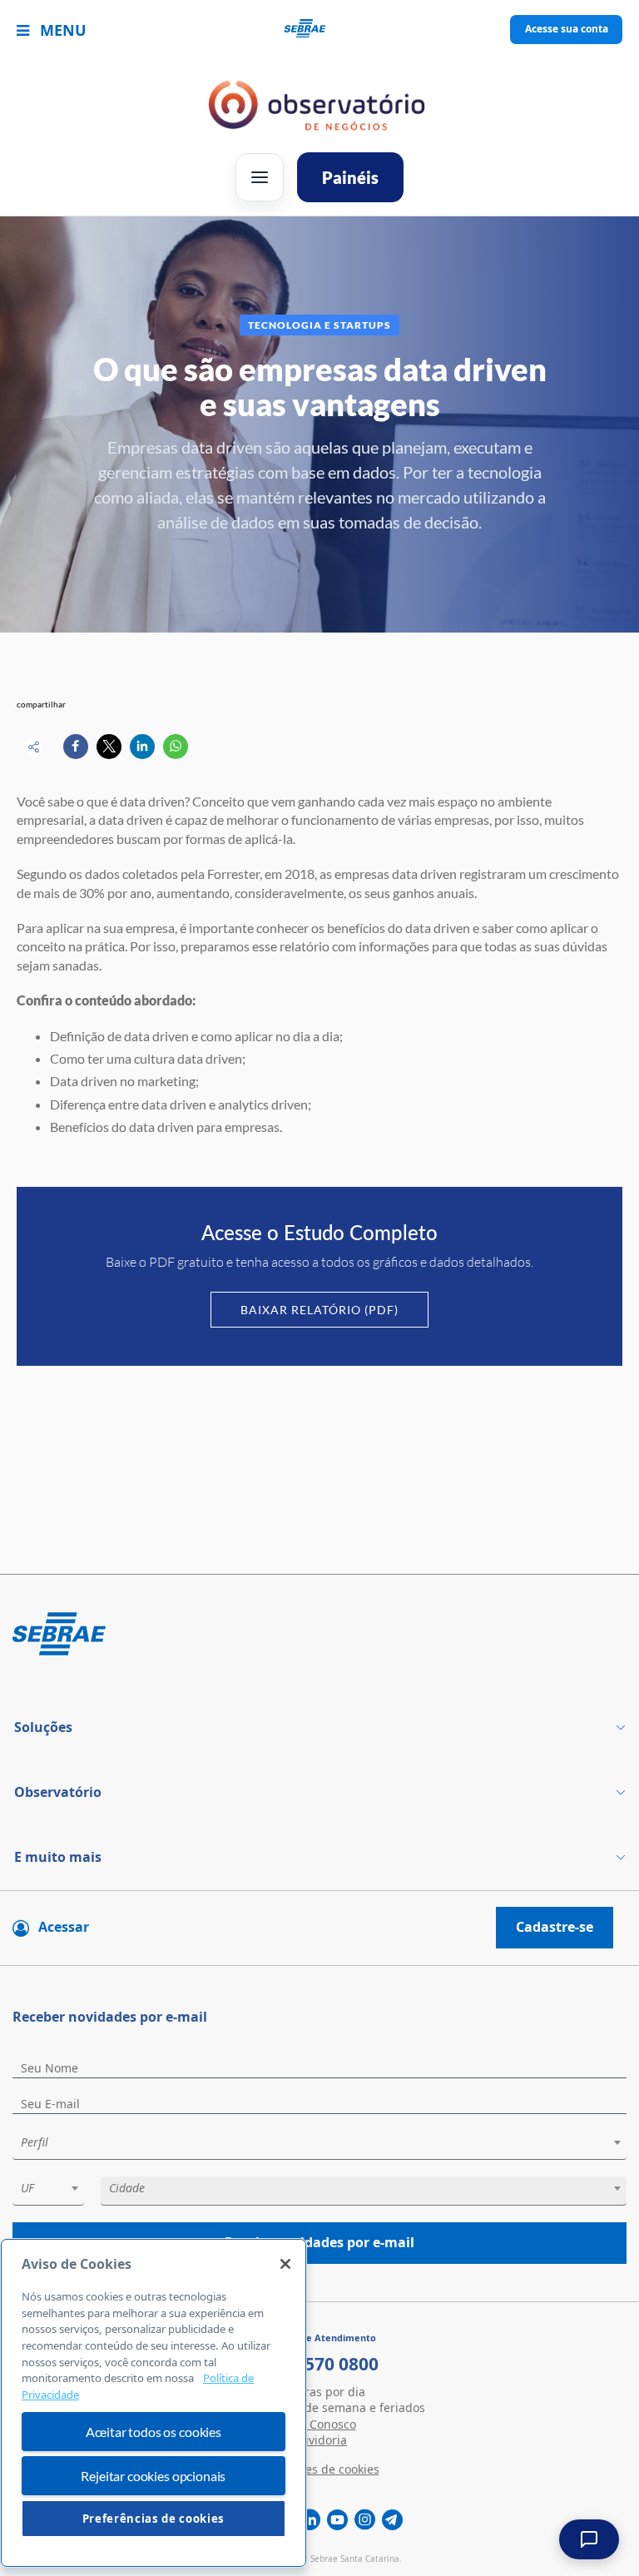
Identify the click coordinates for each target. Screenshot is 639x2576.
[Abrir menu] (260, 177)
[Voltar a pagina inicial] (320, 30)
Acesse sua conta (567, 29)
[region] (154, 2403)
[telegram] (392, 2520)
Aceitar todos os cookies (154, 2432)
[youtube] (337, 2520)
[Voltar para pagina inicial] (319, 1635)
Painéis (350, 177)
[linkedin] (310, 2520)
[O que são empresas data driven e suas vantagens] (76, 747)
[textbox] (328, 2142)
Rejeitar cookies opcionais (153, 2476)
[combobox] (319, 2145)
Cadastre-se (555, 1927)
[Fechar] (285, 2264)
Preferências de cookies (154, 2519)
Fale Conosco (320, 2424)
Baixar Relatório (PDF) (319, 1310)
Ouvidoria (319, 2440)
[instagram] (365, 2520)
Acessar (64, 1927)
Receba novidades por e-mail (319, 2242)
